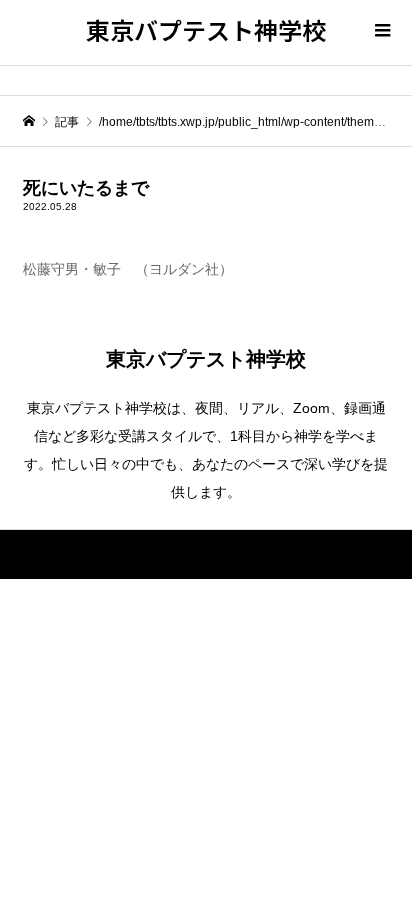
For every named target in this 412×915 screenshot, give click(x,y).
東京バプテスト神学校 (206, 29)
